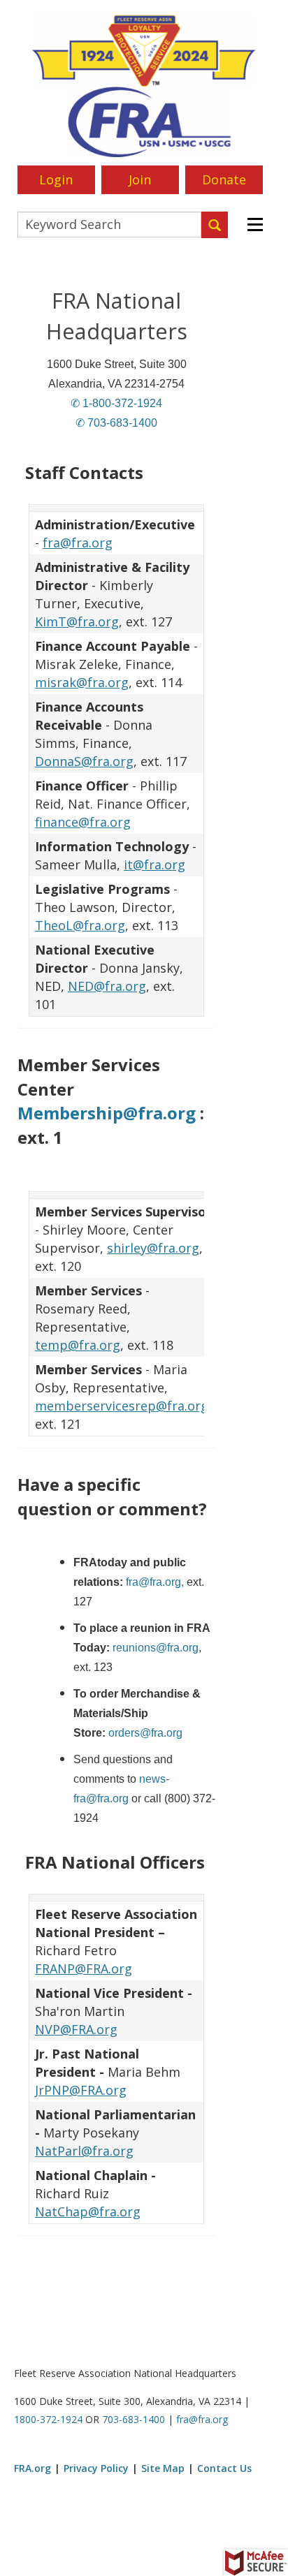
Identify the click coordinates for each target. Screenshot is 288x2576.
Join (140, 179)
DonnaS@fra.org (84, 761)
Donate (224, 179)
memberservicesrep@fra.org (122, 1406)
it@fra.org (154, 864)
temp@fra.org (78, 1345)
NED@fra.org (107, 986)
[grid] (116, 760)
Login (56, 179)
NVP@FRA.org (76, 2029)
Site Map (163, 2468)
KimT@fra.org (77, 621)
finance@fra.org (83, 822)
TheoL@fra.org (80, 925)
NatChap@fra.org (88, 2211)
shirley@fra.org (153, 1248)
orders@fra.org (145, 1733)
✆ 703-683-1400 (116, 423)
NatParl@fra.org (84, 2151)
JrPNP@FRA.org (81, 2090)
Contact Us (224, 2468)
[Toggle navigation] (254, 225)
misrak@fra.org (82, 682)
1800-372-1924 (48, 2419)
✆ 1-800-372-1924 (116, 403)
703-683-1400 (134, 2419)
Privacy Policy (96, 2468)
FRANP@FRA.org (84, 1968)
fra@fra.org (78, 543)
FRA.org (33, 2468)
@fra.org (177, 1648)
